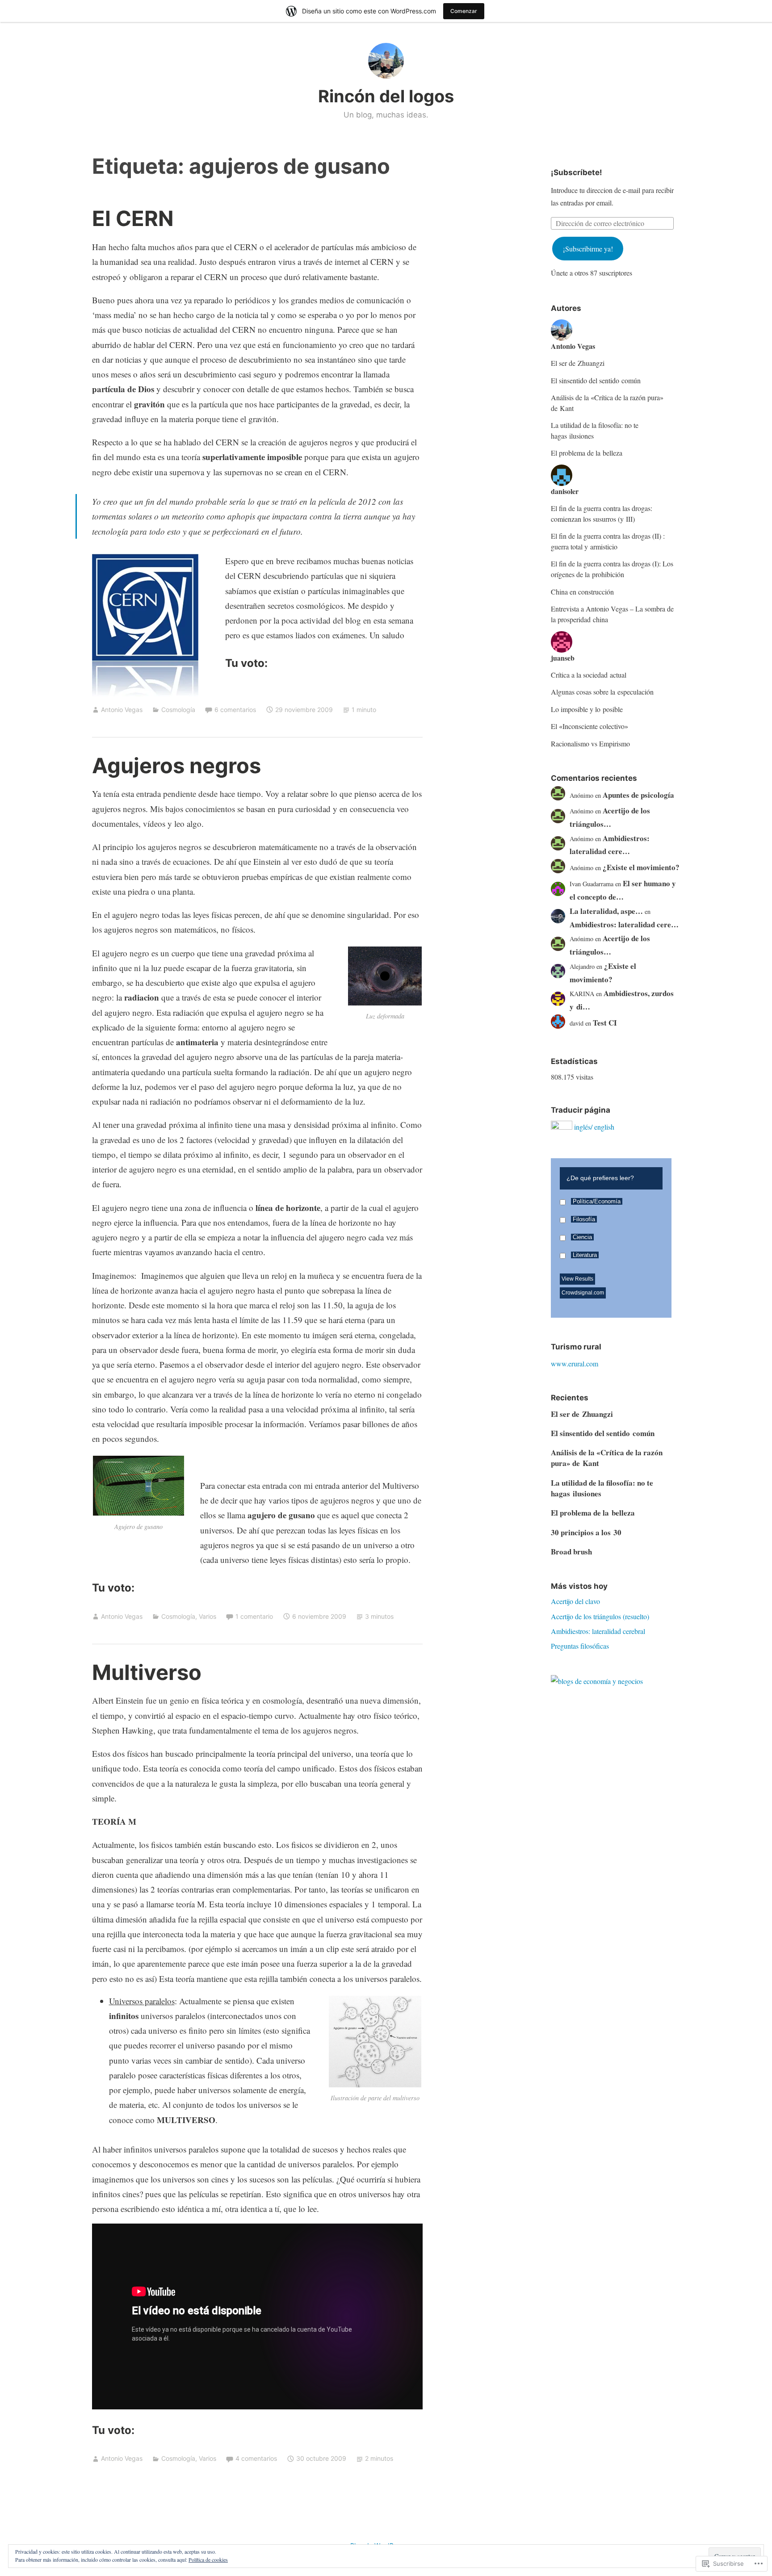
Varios (208, 1616)
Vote (642, 1289)
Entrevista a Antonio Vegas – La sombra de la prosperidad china (612, 614)
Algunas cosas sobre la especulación (602, 692)
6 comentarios (235, 710)
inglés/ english (594, 1127)
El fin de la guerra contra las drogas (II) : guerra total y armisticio (608, 541)
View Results (577, 1279)
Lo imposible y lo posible (587, 709)
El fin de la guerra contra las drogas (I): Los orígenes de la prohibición (612, 569)
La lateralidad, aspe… (606, 911)
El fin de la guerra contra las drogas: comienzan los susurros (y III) (602, 513)
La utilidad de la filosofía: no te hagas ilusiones (595, 430)
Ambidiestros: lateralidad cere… (624, 924)
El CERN (133, 218)
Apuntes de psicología (638, 795)
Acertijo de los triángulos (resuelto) (600, 1616)
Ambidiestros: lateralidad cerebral (598, 1631)
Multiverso (147, 1672)
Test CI (605, 1023)
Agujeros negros (176, 765)
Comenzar (464, 11)
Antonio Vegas (122, 710)
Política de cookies (208, 2559)
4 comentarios (256, 2458)
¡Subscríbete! (577, 172)
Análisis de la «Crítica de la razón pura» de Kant (607, 403)
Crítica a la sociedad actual (589, 675)
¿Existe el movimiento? (641, 867)
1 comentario (254, 1616)
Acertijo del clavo (575, 1601)
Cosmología (178, 710)
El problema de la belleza (587, 453)
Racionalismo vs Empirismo (590, 743)
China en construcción (582, 592)
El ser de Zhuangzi (578, 363)
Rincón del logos (386, 96)
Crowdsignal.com (583, 1293)
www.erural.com (575, 1363)
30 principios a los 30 (586, 1532)
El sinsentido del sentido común (596, 380)
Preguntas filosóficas (580, 1646)
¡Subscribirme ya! (588, 249)
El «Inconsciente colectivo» (589, 726)
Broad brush (571, 1552)
